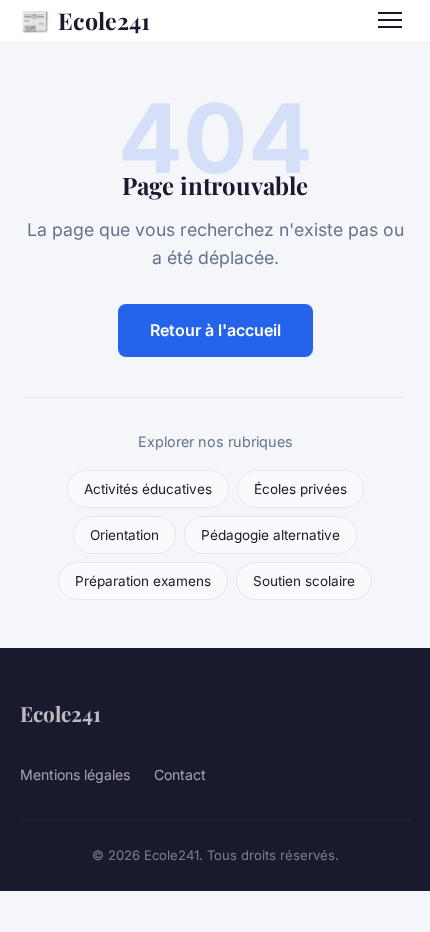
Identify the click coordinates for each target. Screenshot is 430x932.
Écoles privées (300, 489)
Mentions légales (75, 774)
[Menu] (390, 20)
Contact (180, 774)
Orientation (124, 535)
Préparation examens (143, 581)
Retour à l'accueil (215, 330)
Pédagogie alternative (270, 535)
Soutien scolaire (304, 581)
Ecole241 (85, 20)
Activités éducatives (148, 489)
